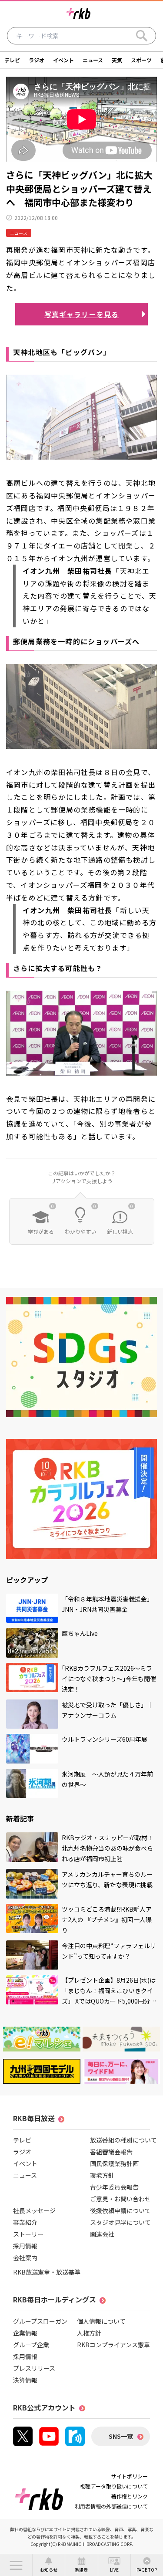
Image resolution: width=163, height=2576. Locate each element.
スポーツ (141, 60)
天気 (117, 60)
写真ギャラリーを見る (82, 314)
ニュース (93, 60)
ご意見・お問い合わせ (120, 2199)
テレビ (12, 60)
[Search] (142, 36)
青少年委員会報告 (114, 2187)
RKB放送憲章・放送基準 (47, 2272)
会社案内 (25, 2258)
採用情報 (25, 2246)
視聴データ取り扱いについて (114, 2486)
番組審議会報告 (111, 2152)
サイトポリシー (130, 2476)
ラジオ (37, 60)
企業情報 (25, 2333)
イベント (63, 60)
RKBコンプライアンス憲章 (113, 2345)
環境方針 (102, 2175)
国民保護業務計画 (114, 2163)
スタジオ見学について (120, 2222)
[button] (16, 2565)
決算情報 (25, 2380)
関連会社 (102, 2234)
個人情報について (101, 2321)
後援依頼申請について (120, 2210)
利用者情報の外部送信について (111, 2506)
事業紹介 (25, 2222)
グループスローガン (40, 2321)
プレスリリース (34, 2368)
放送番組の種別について (123, 2140)
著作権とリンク (130, 2496)
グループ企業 (31, 2345)
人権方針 (89, 2333)
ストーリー (28, 2234)
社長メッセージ (34, 2210)
